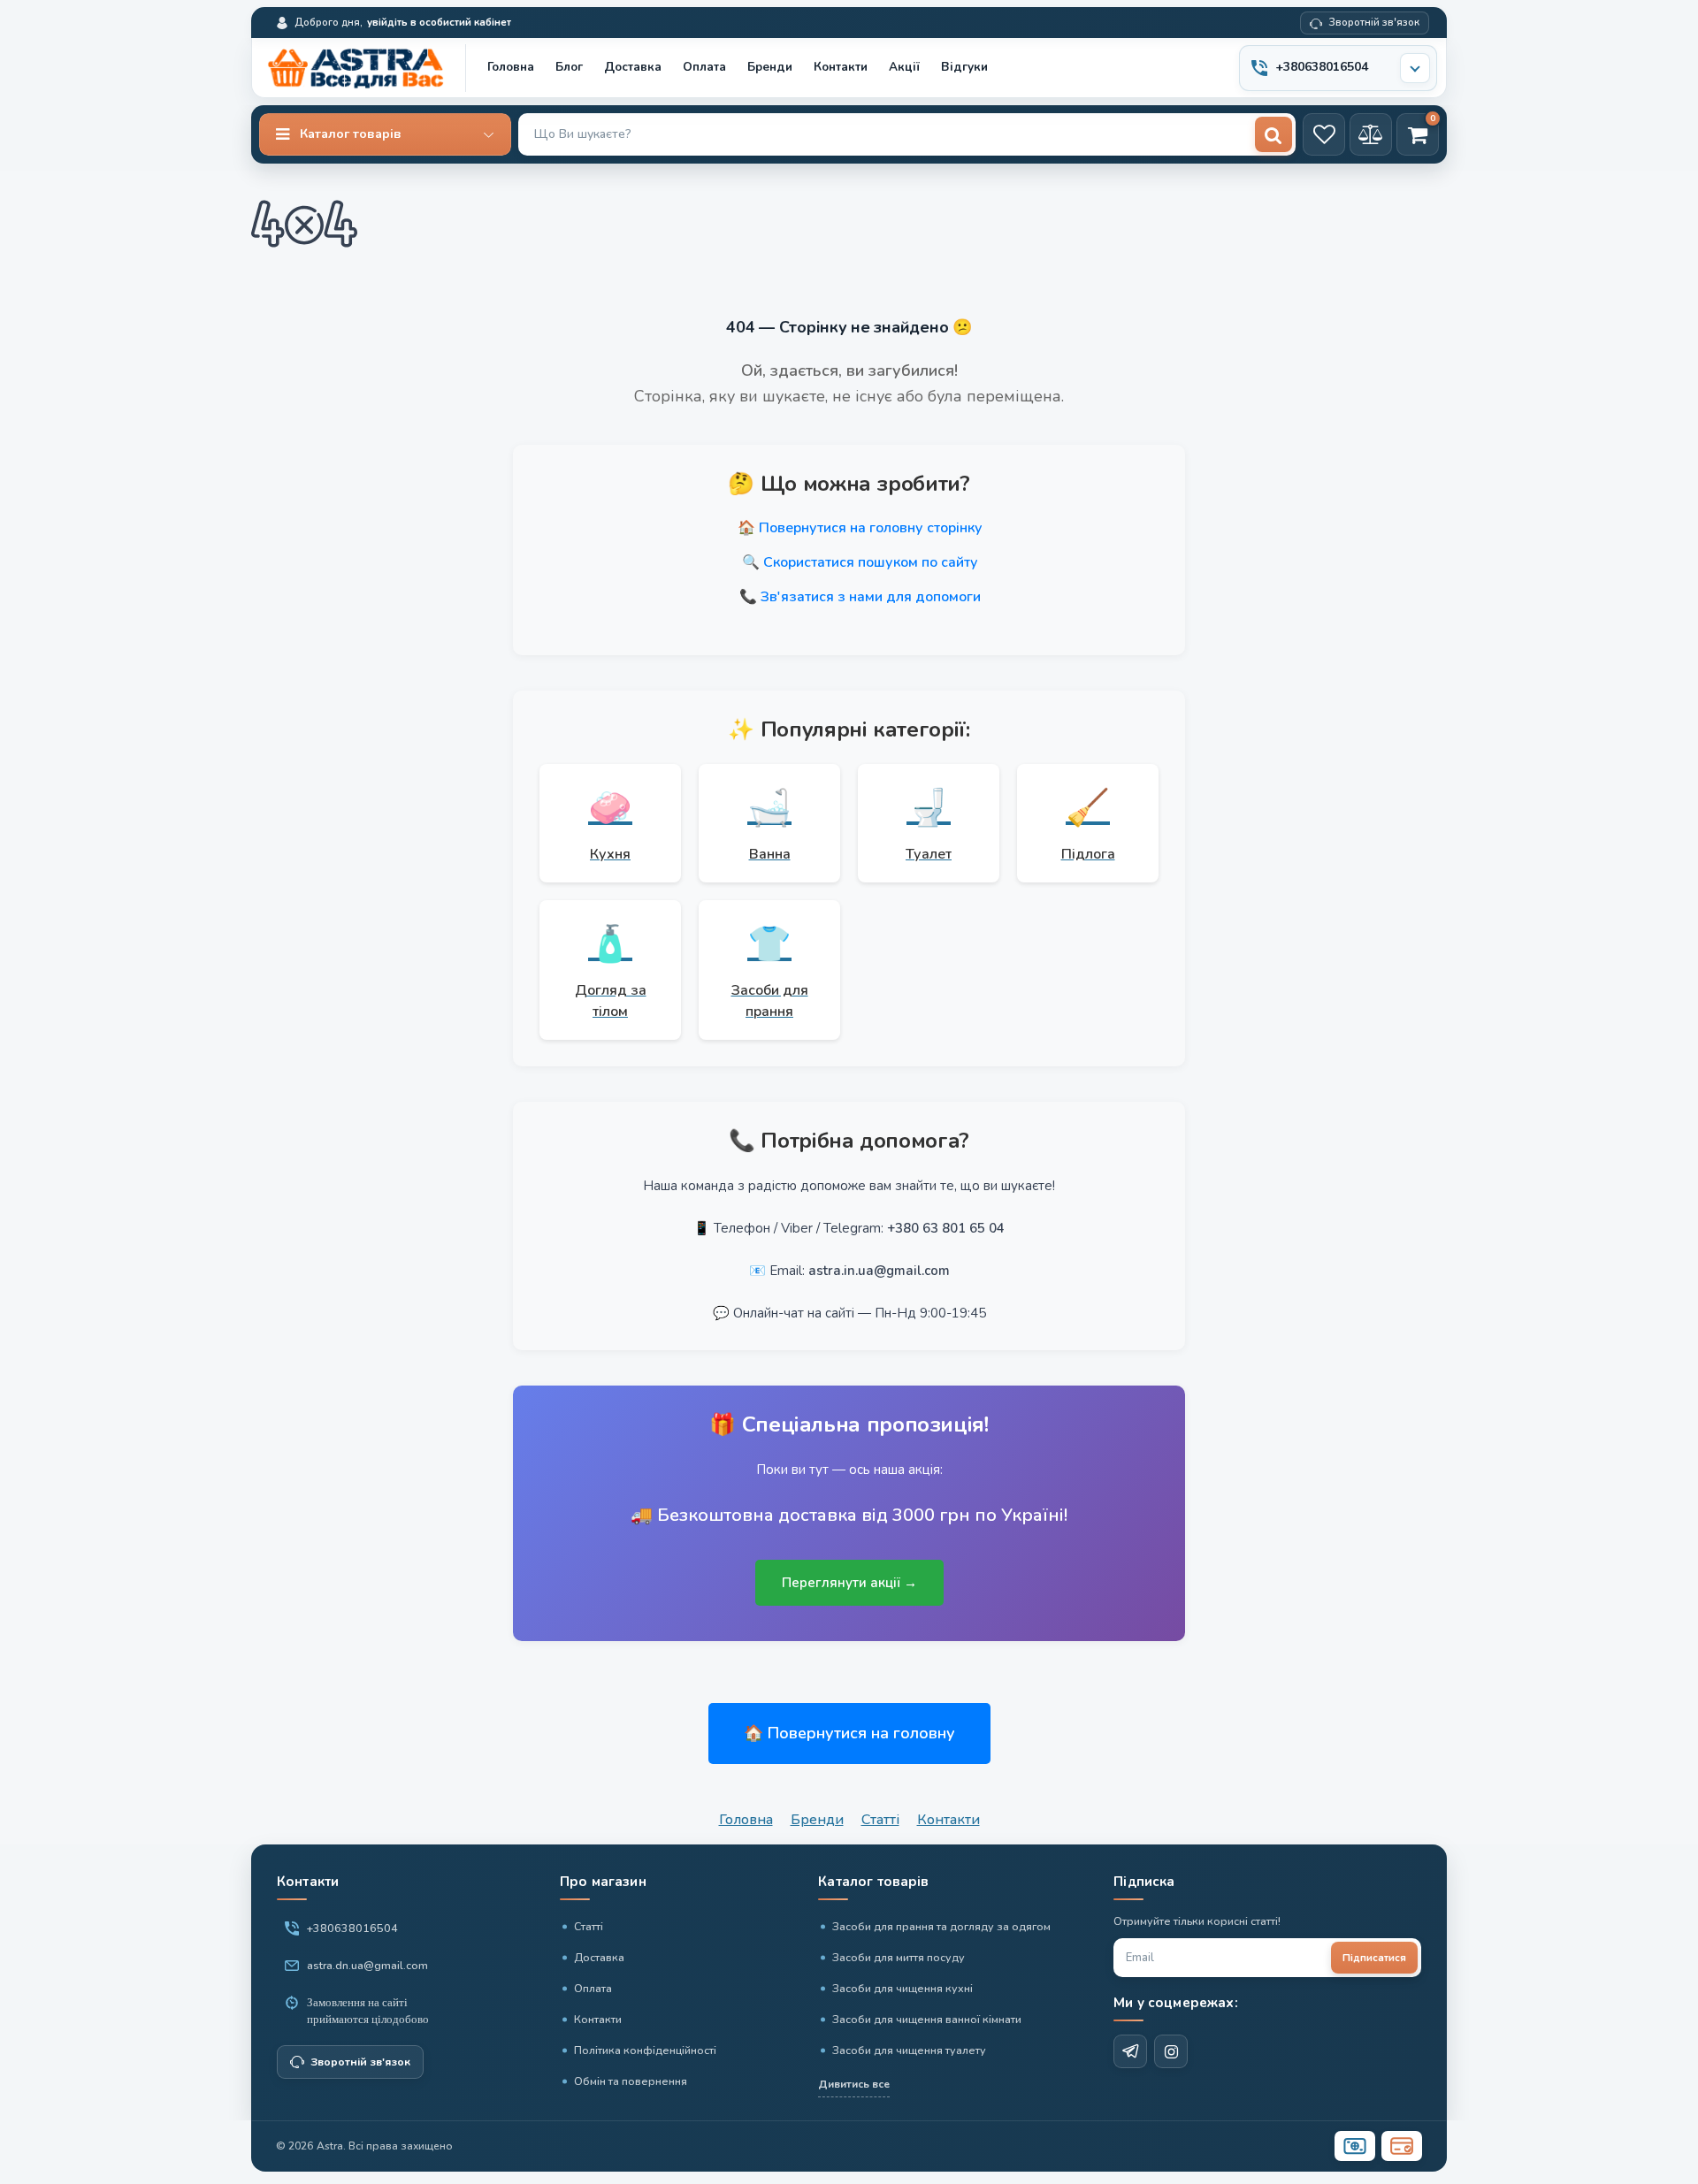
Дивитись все (854, 2084)
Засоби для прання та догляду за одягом (941, 1926)
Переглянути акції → (849, 1583)
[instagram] (1171, 2051)
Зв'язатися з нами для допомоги (871, 597)
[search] (1273, 134)
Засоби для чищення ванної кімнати (927, 2019)
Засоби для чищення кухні (903, 1988)
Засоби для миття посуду (899, 1957)
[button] (385, 134)
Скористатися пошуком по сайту (871, 562)
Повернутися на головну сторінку (871, 528)
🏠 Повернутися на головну (849, 1733)
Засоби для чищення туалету (909, 2050)
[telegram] (1130, 2051)
